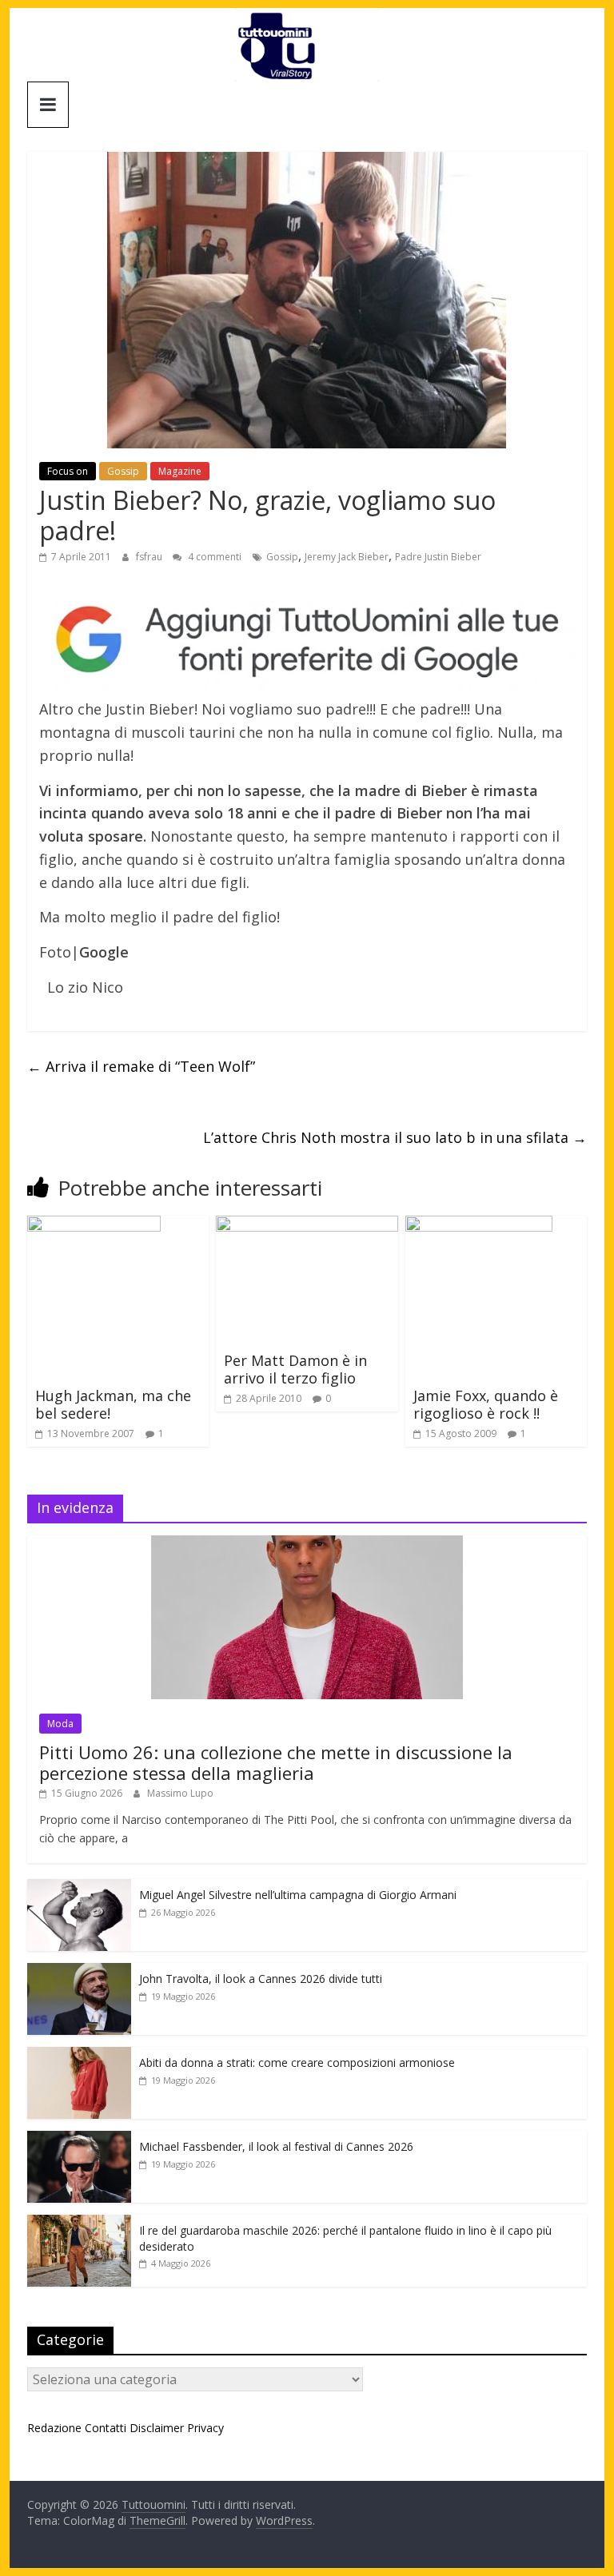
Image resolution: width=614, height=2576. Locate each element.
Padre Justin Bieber (438, 557)
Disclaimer (157, 2428)
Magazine (180, 471)
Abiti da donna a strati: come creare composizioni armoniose (297, 2062)
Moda (60, 1724)
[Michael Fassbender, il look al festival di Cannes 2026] (79, 2139)
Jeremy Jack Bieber (347, 557)
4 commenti (213, 557)
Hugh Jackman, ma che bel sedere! (113, 1404)
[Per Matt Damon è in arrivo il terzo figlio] (307, 1225)
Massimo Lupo (180, 1793)
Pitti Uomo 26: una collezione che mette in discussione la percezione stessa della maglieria (276, 1762)
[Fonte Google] (307, 640)
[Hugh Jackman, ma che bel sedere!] (94, 1225)
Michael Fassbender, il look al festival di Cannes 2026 (276, 2146)
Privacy (205, 2428)
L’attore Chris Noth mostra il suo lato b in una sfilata (395, 1137)
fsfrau (150, 557)
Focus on (68, 471)
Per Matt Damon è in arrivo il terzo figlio (295, 1369)
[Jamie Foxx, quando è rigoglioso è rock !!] (479, 1225)
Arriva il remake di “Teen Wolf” (141, 1066)
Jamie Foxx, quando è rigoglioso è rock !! (486, 1404)
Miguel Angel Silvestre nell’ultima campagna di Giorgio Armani (298, 1895)
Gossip (123, 471)
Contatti (106, 2428)
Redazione (54, 2428)
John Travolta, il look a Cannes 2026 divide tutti (261, 1979)
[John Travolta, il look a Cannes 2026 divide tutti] (79, 1971)
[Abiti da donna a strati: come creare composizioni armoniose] (79, 2055)
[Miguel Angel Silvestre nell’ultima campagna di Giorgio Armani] (79, 1887)
